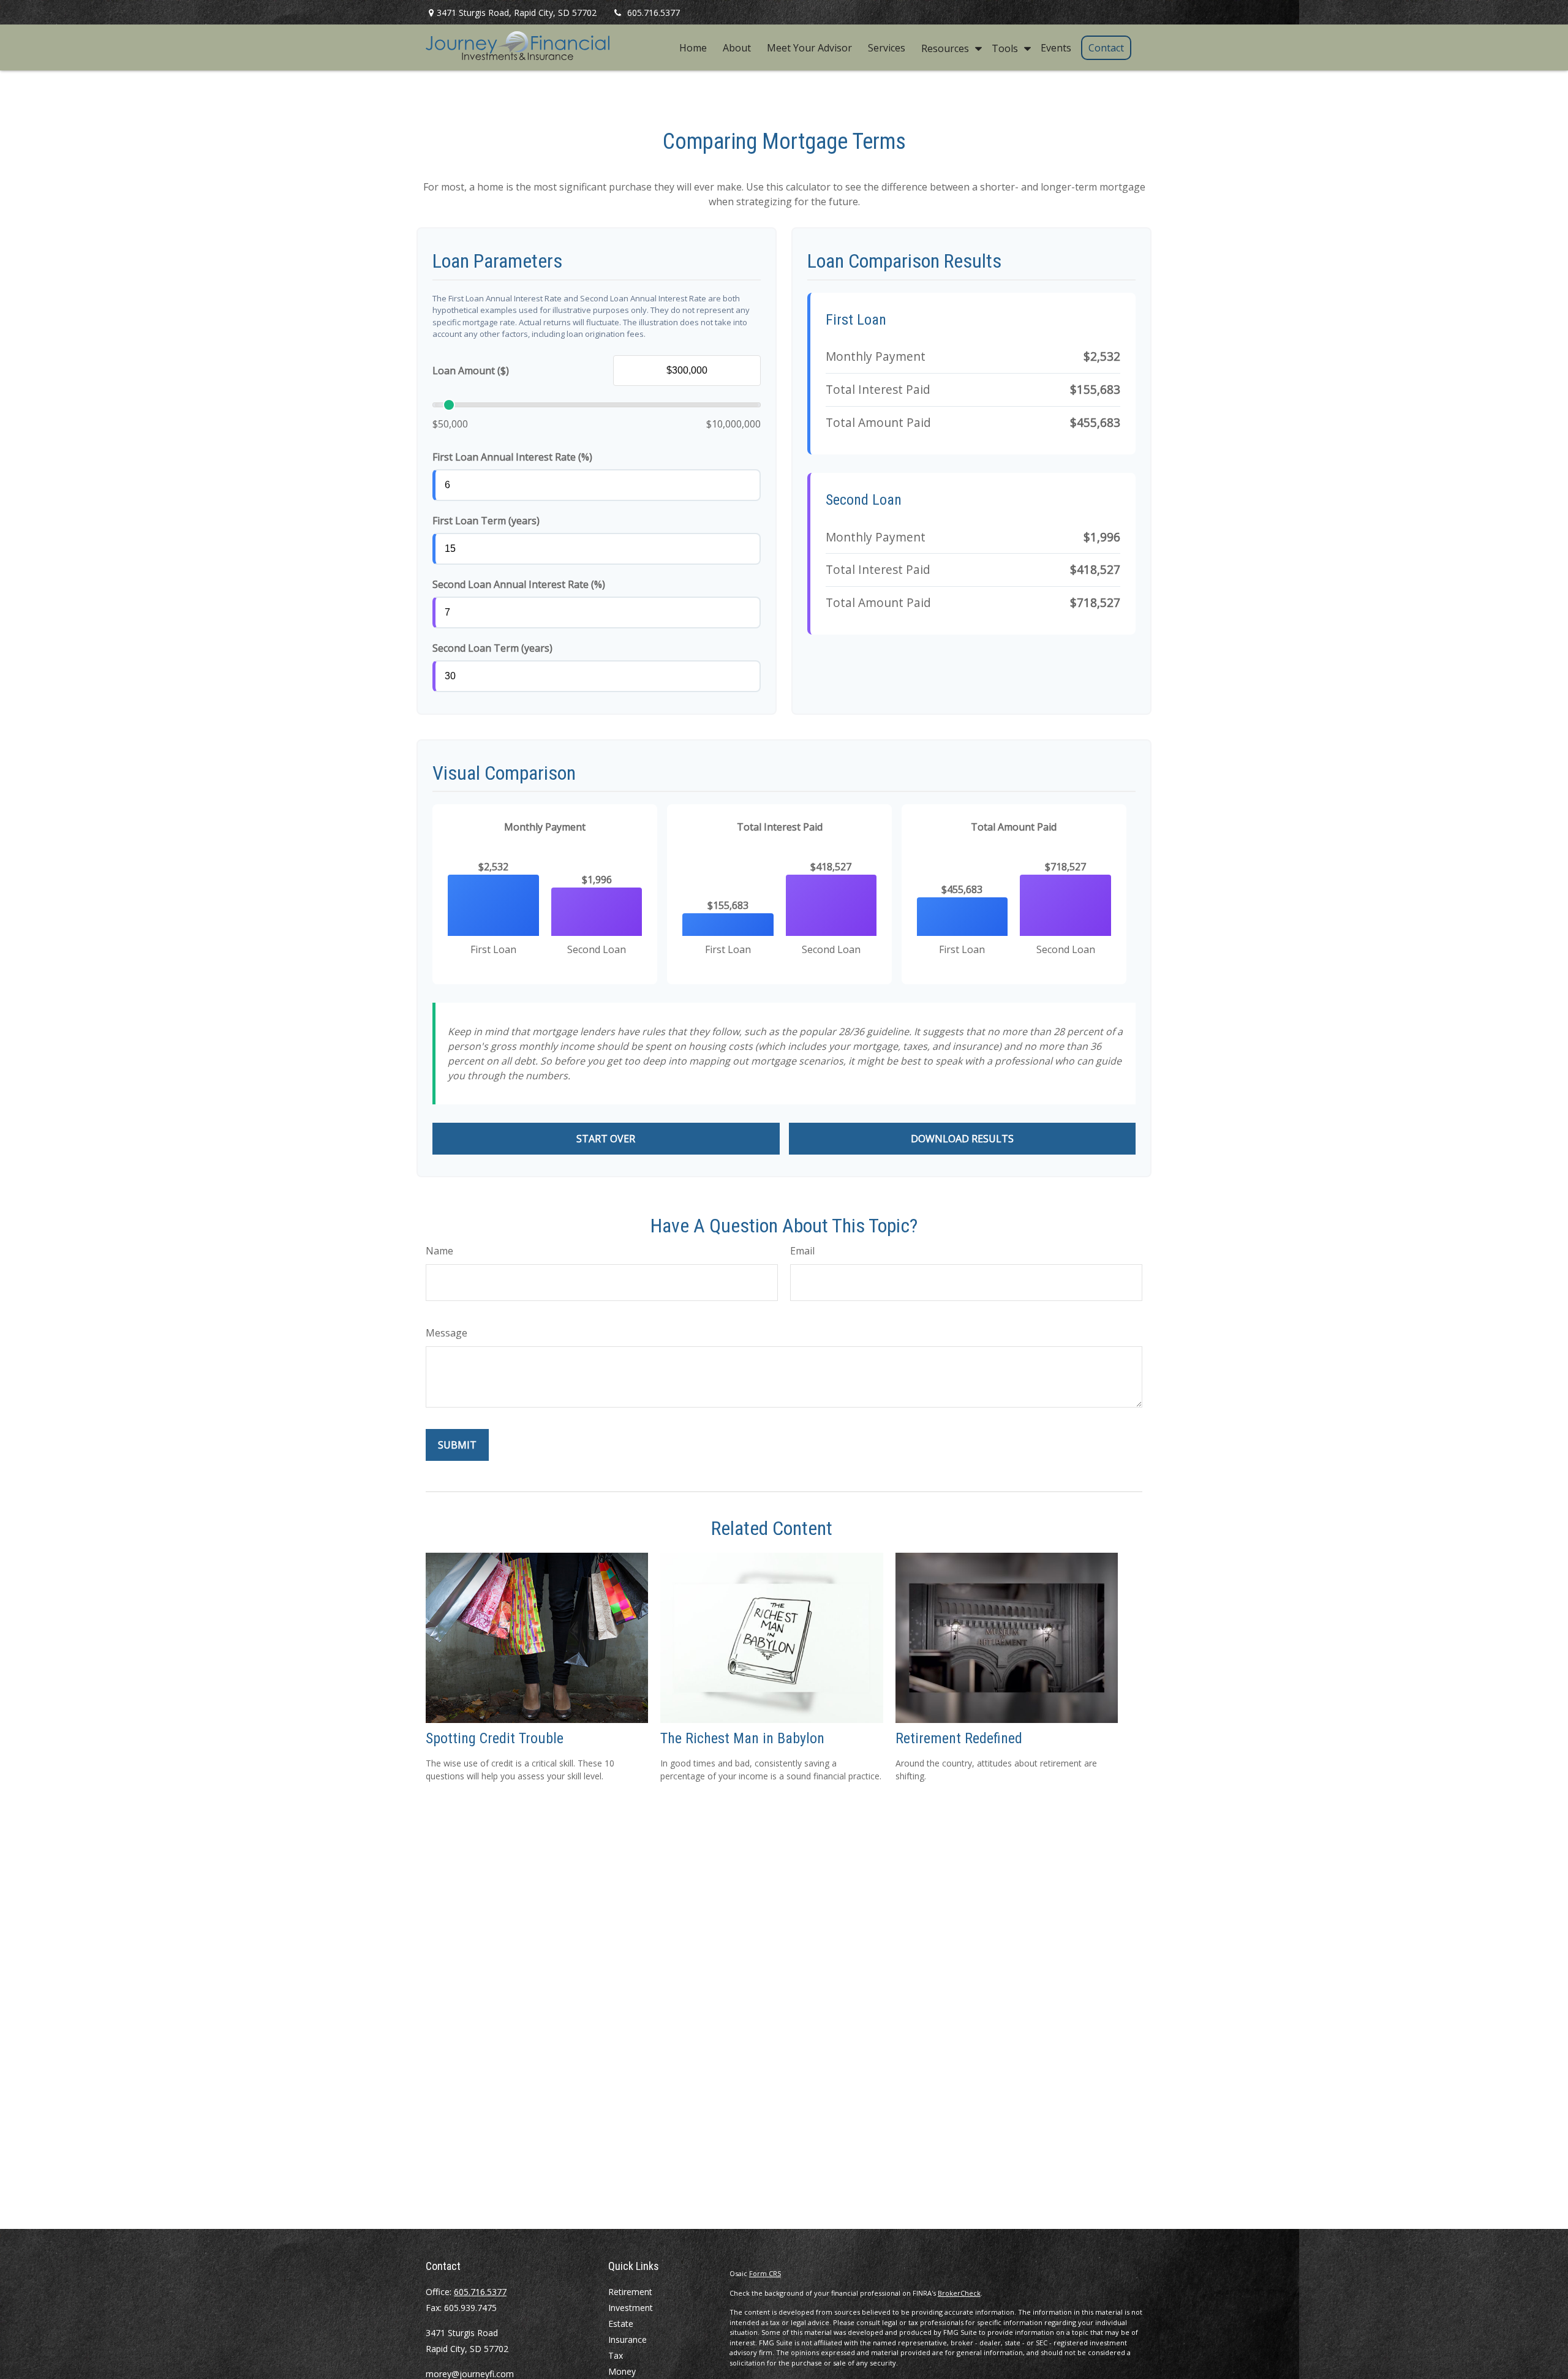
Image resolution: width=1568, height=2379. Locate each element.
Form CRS (765, 2273)
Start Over (606, 1139)
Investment (631, 2308)
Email (802, 1251)
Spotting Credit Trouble (495, 1738)
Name (439, 1251)
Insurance (628, 2339)
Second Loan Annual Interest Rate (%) (519, 584)
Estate (621, 2324)
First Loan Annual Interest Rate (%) (512, 457)
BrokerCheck (959, 2293)
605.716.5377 (654, 13)
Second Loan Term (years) (492, 648)
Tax (616, 2355)
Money (622, 2371)
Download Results (962, 1139)
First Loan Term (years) (486, 521)
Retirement (630, 2292)
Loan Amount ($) (471, 371)
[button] (693, 48)
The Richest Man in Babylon (742, 1738)
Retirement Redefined (959, 1738)
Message (447, 1333)
